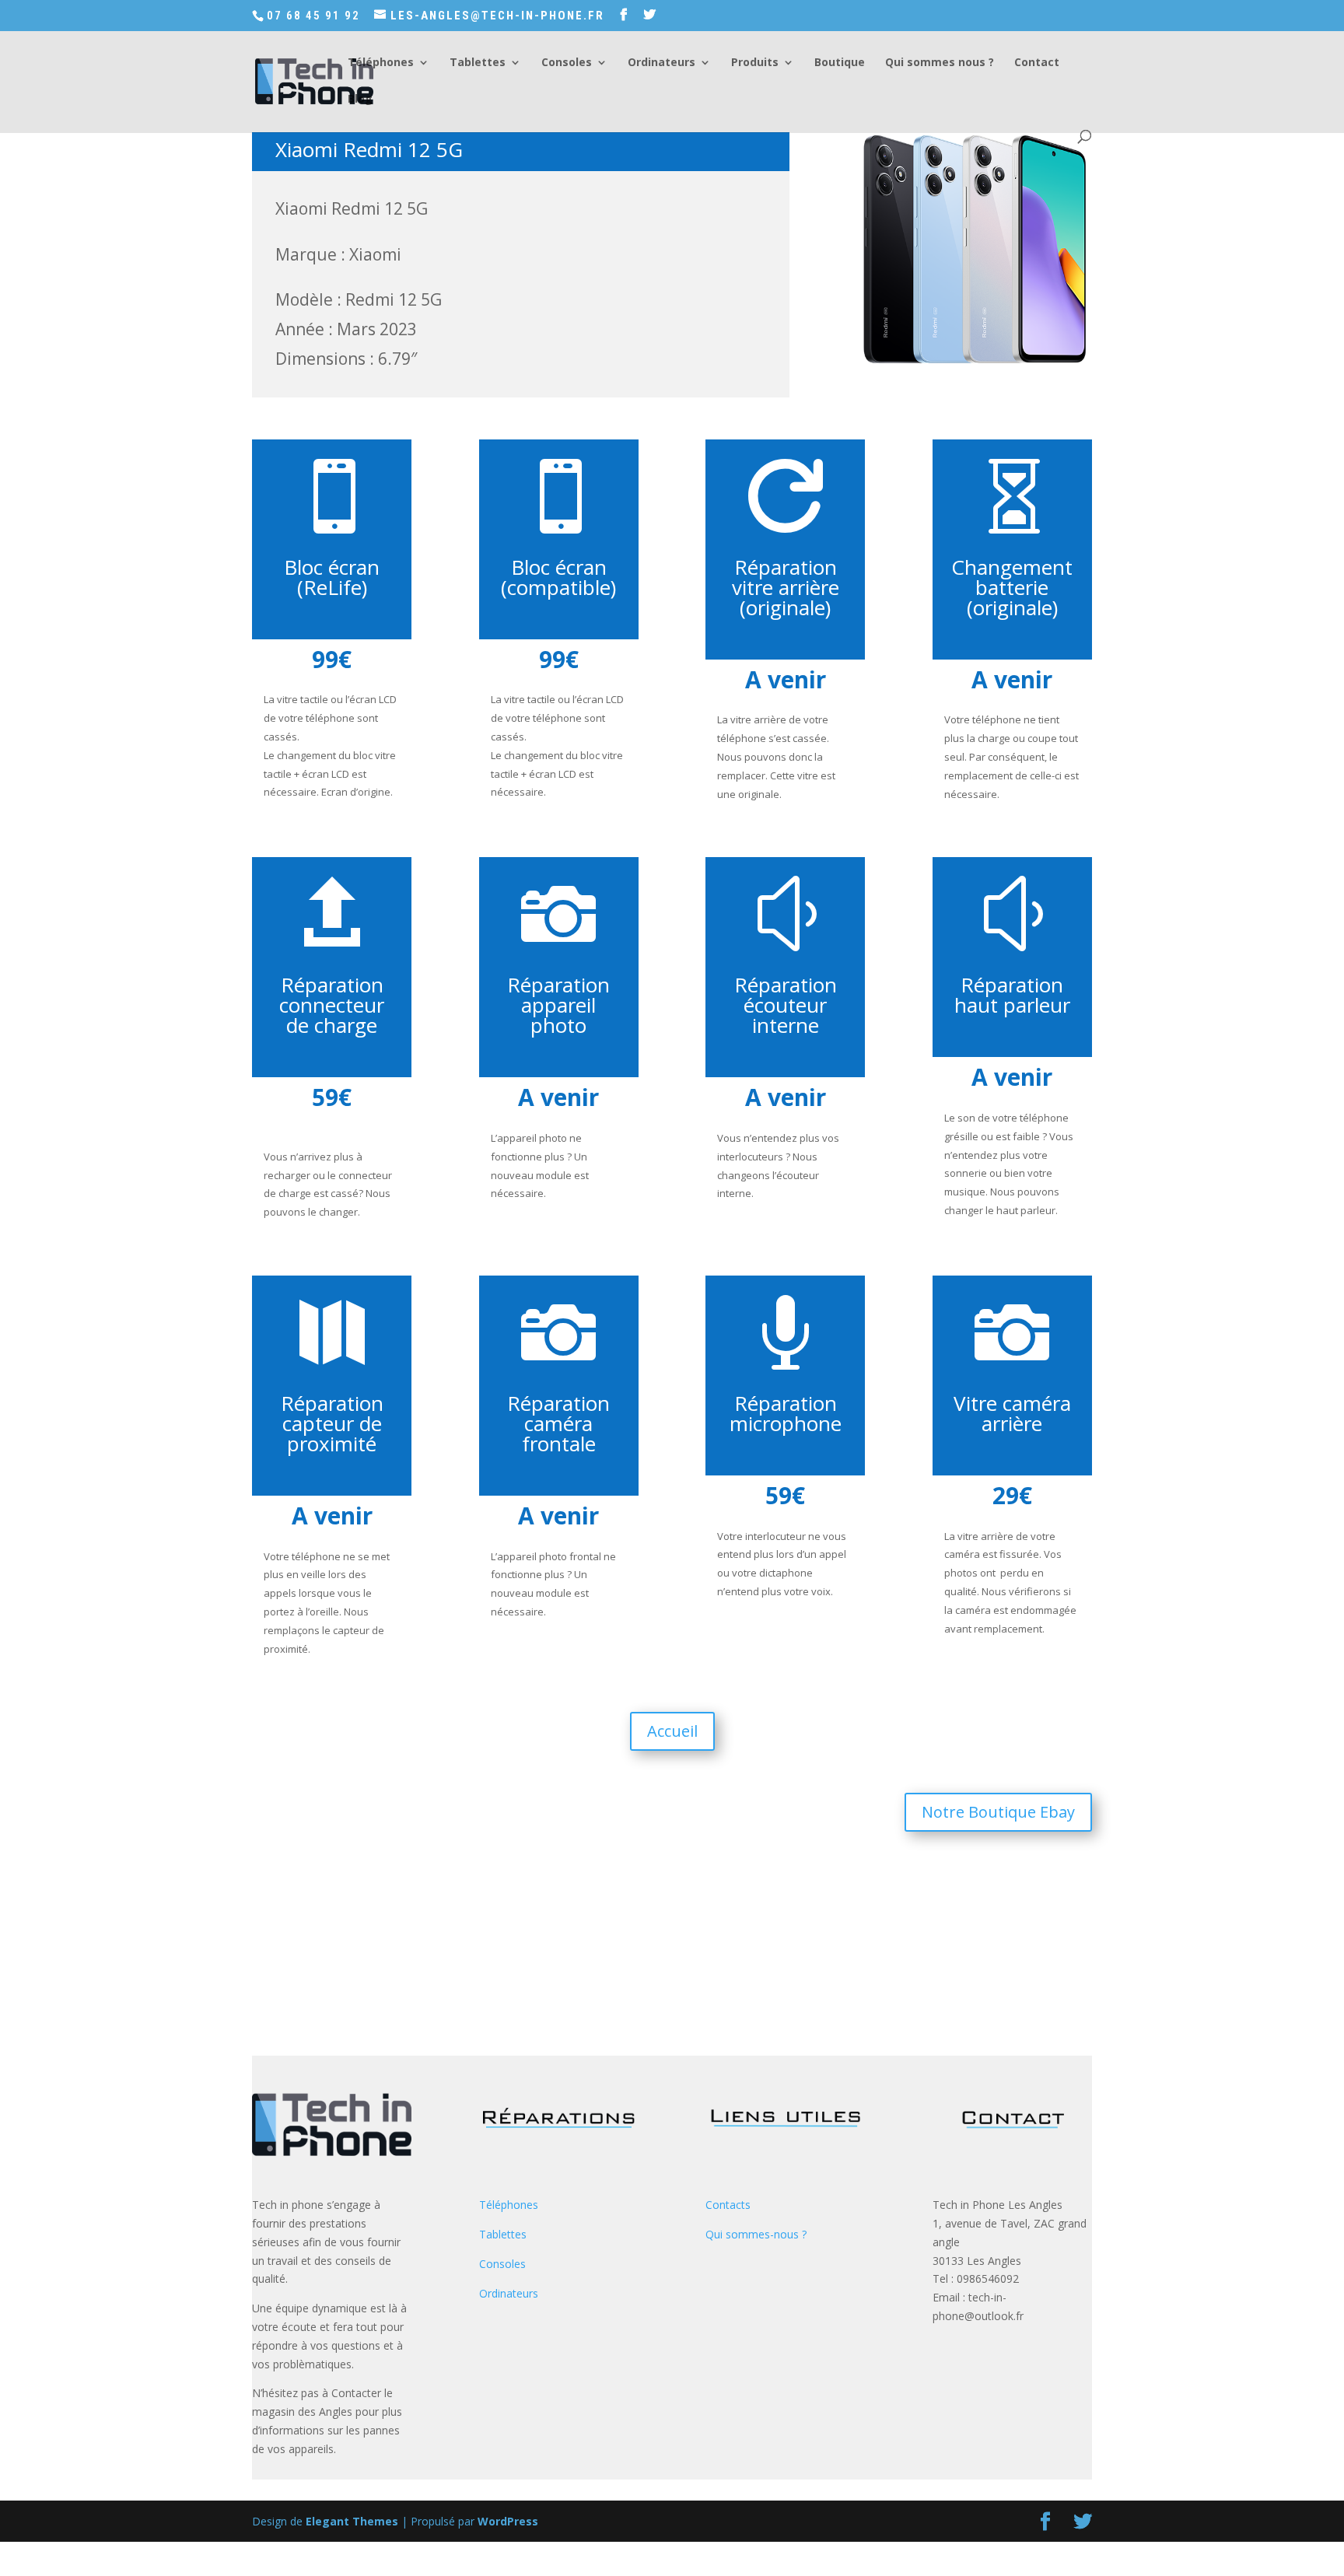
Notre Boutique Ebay (998, 1812)
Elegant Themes (352, 2521)
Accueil (672, 1731)
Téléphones (381, 63)
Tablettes (478, 63)
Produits (755, 63)
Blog (360, 100)
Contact (1037, 63)
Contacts (728, 2205)
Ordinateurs (661, 63)
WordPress (508, 2521)
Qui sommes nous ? (940, 63)
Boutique (840, 63)
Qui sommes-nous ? (756, 2234)
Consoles (567, 63)
